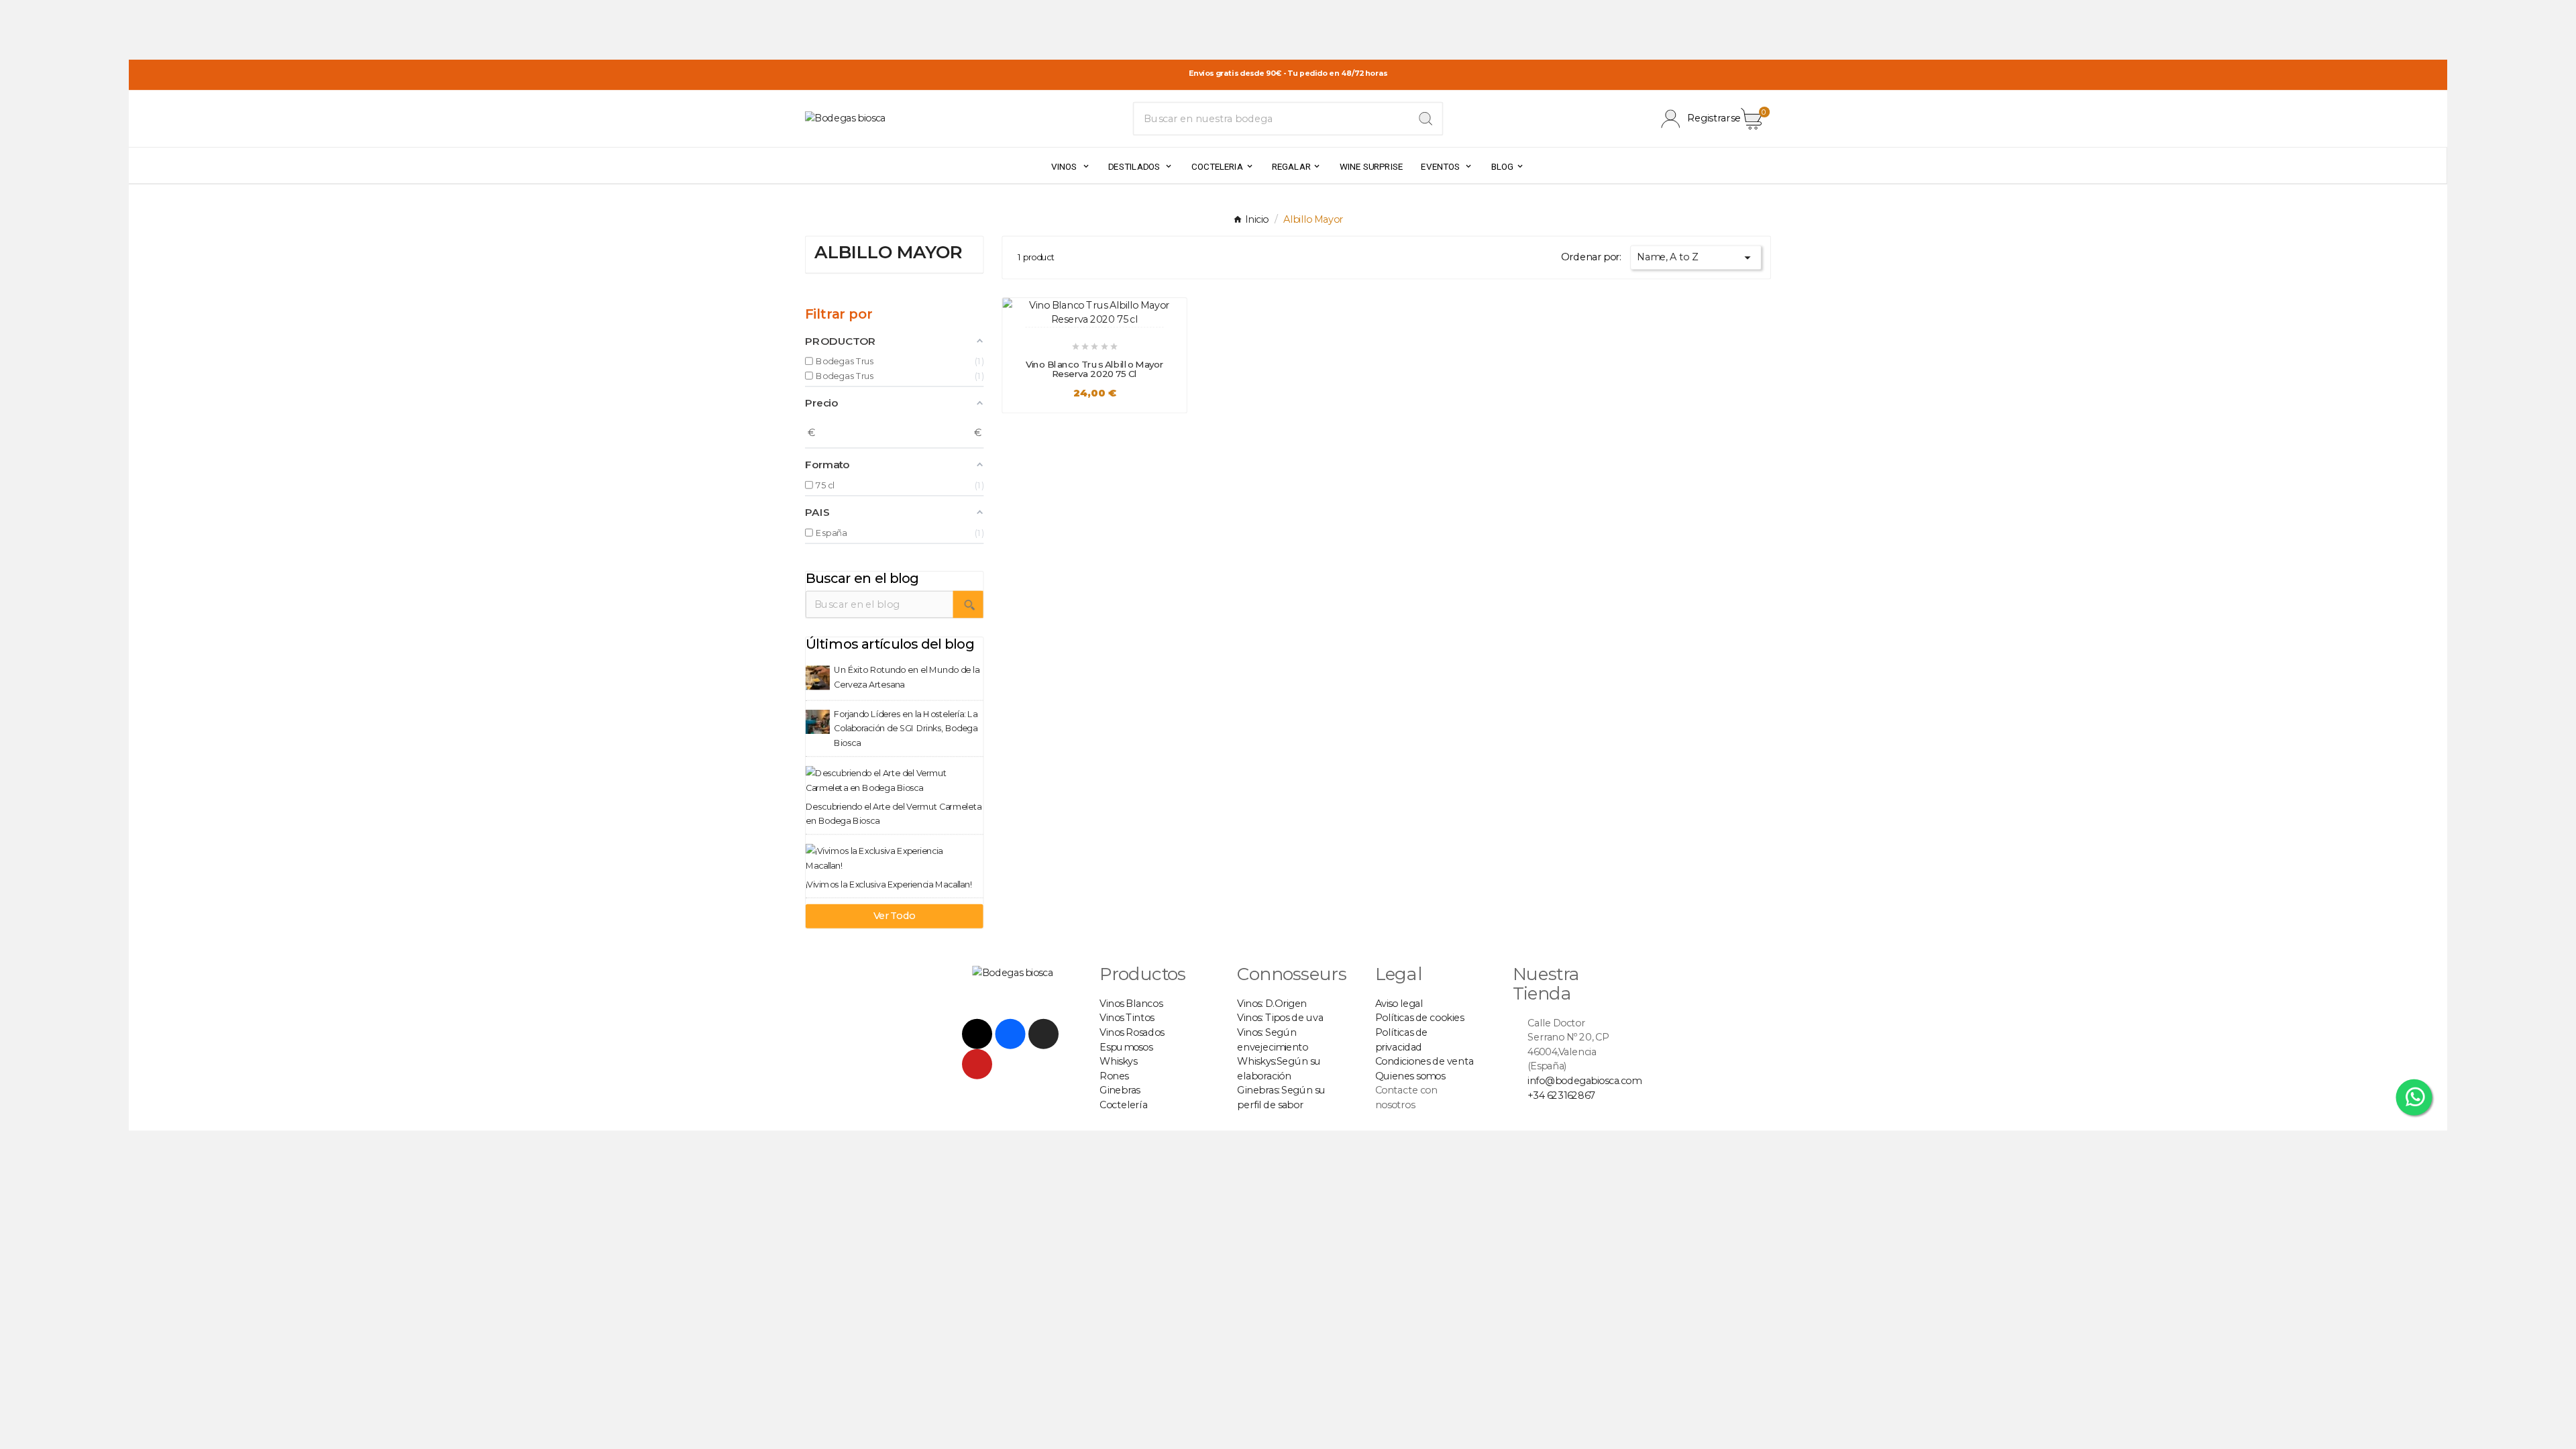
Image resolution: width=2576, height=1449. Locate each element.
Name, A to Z (1696, 258)
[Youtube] (977, 1064)
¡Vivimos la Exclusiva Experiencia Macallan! (889, 884)
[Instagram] (1043, 1034)
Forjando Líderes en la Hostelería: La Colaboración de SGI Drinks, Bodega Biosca (906, 728)
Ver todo (895, 916)
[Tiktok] (977, 1034)
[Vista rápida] (1080, 306)
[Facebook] (1011, 1034)
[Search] (1426, 119)
